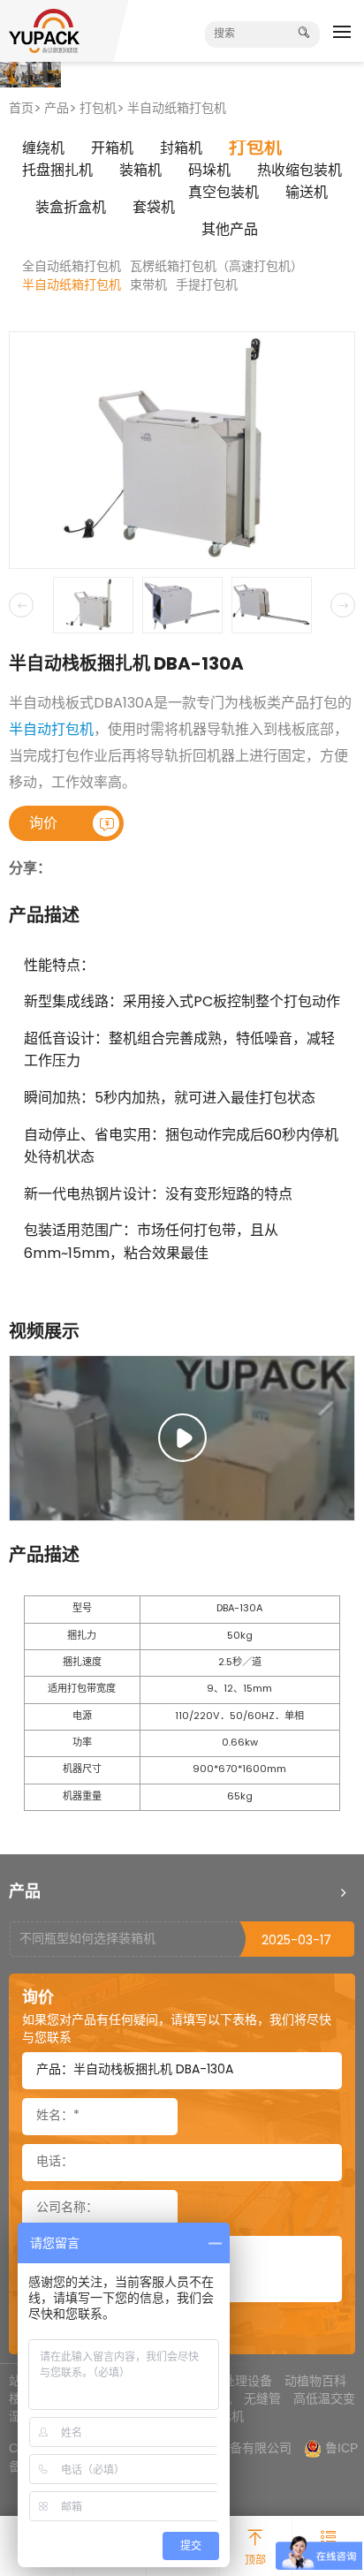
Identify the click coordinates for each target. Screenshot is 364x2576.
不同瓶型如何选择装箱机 (87, 1940)
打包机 (98, 109)
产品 (57, 109)
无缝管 (262, 2398)
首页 (21, 109)
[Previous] (21, 605)
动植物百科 (315, 2381)
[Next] (343, 605)
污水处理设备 (235, 2381)
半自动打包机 (51, 731)
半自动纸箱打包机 (177, 109)
